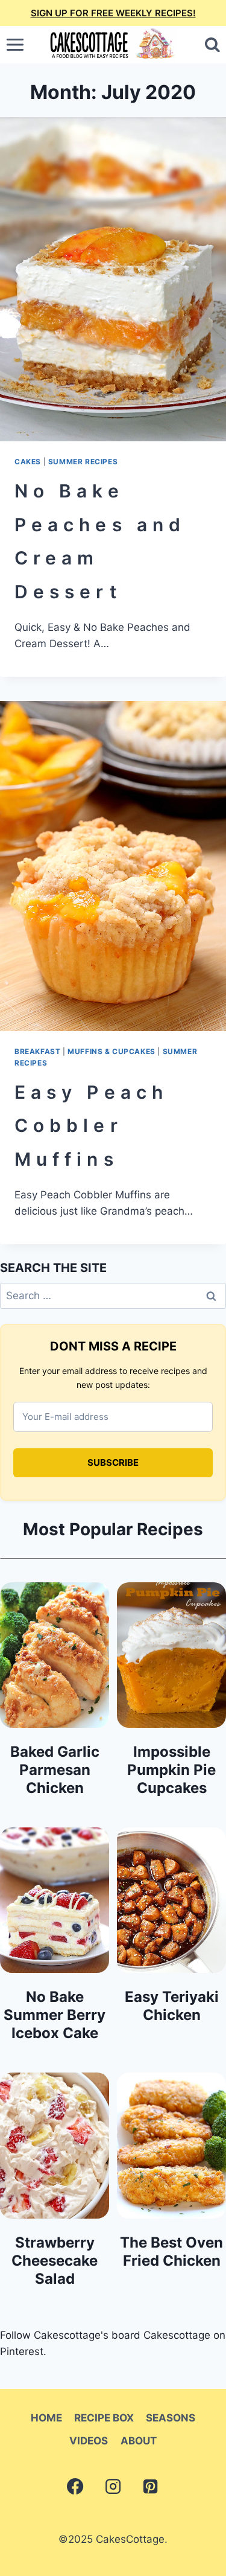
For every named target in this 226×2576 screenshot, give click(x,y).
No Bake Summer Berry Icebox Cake (55, 2015)
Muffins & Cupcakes (111, 1051)
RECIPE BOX (104, 2418)
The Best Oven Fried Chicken (171, 2252)
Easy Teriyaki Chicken (172, 2006)
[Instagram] (113, 2487)
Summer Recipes (83, 462)
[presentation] (113, 279)
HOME (46, 2418)
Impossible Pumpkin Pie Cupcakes (171, 1770)
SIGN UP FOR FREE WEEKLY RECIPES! (113, 13)
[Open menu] (15, 45)
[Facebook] (75, 2487)
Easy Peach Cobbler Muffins (91, 1126)
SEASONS (171, 2418)
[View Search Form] (212, 45)
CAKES (28, 462)
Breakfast (37, 1051)
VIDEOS (89, 2441)
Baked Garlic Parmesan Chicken (55, 1770)
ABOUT (139, 2441)
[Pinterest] (151, 2487)
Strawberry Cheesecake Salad (55, 2261)
